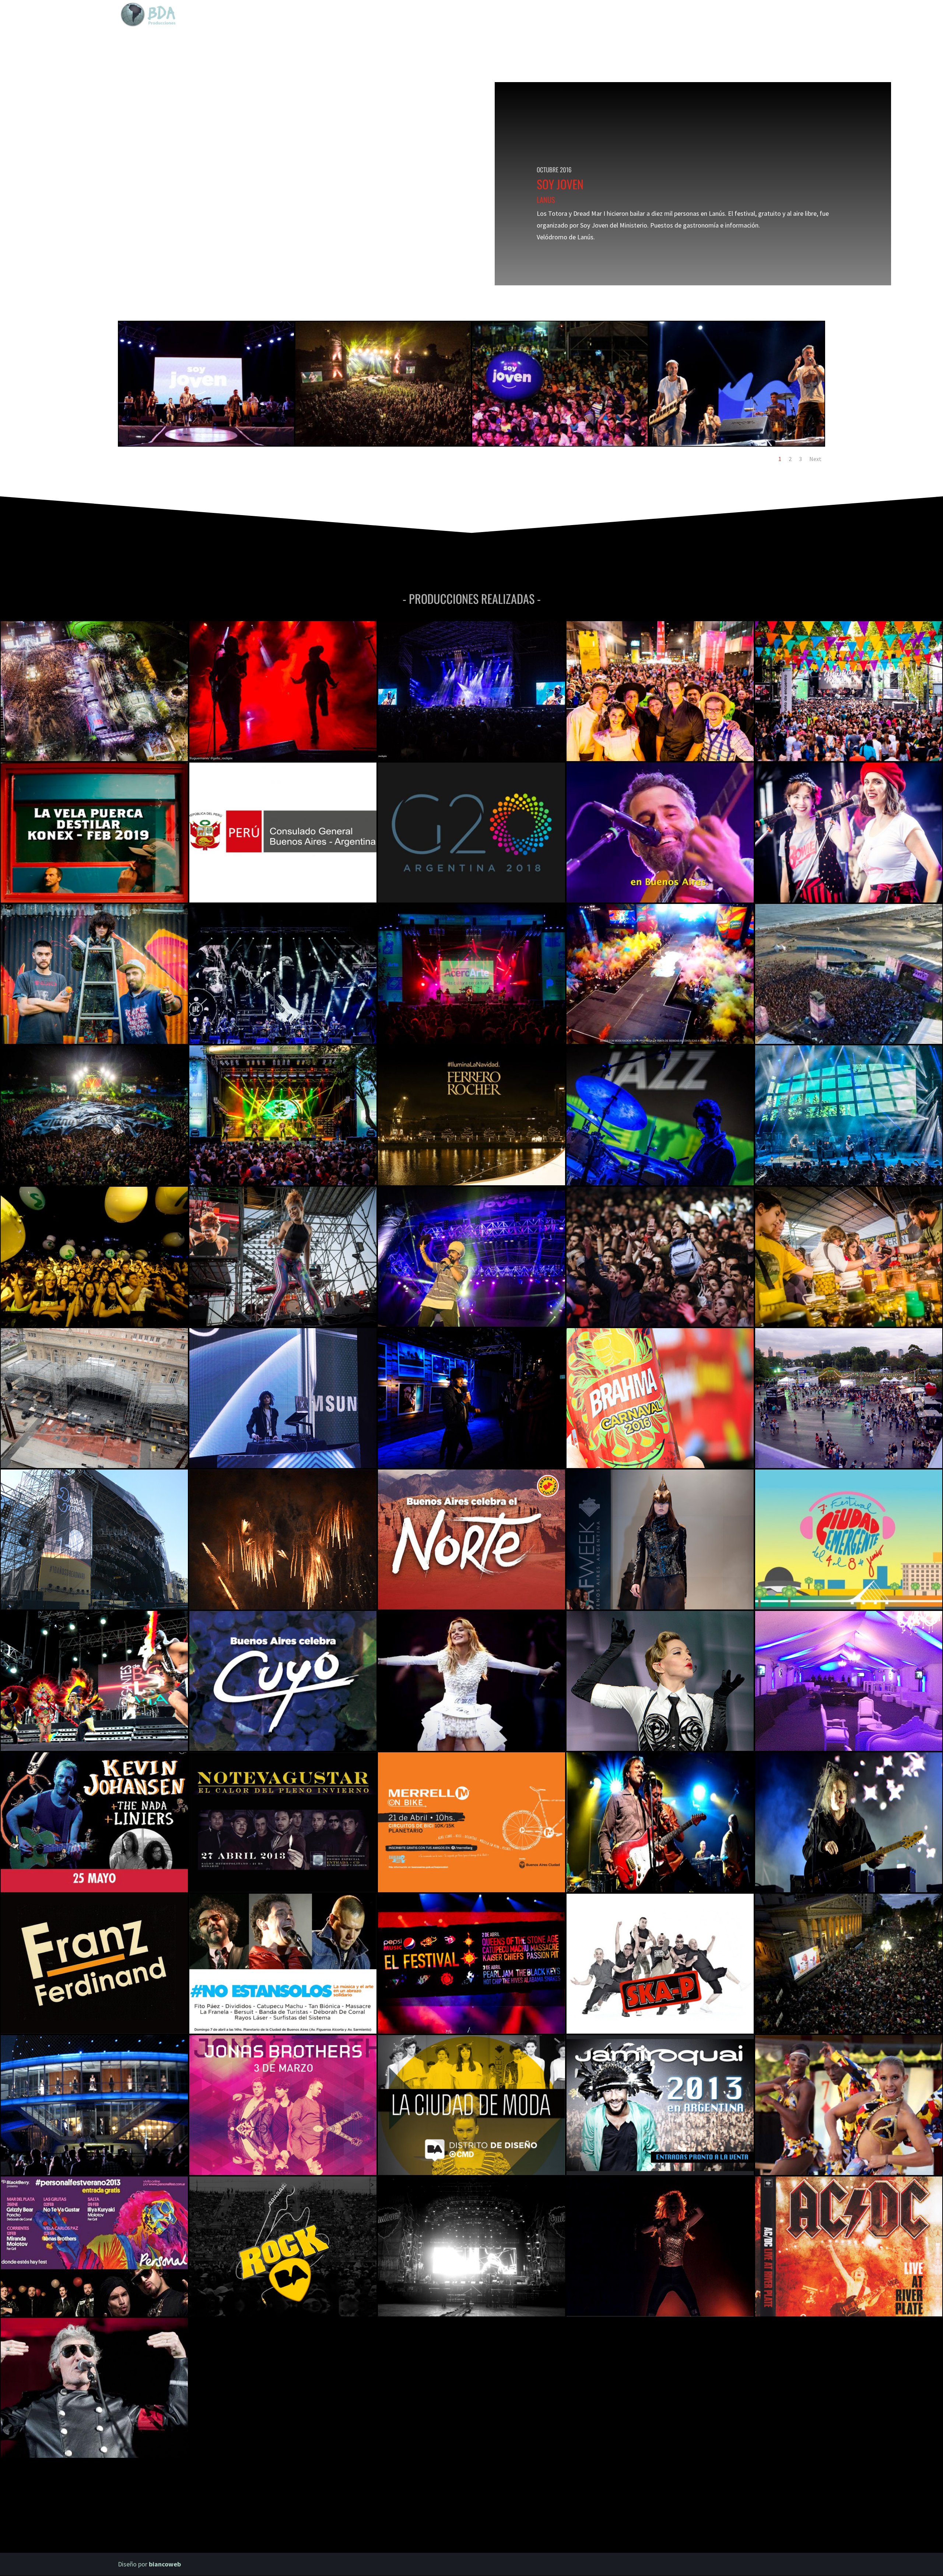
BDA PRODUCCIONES (632, 15)
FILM (764, 15)
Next (815, 459)
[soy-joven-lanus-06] (737, 446)
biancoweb (165, 2564)
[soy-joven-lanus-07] (560, 446)
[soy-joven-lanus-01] (383, 446)
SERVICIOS (683, 15)
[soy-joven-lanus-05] (206, 446)
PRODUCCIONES (728, 15)
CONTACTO (795, 15)
